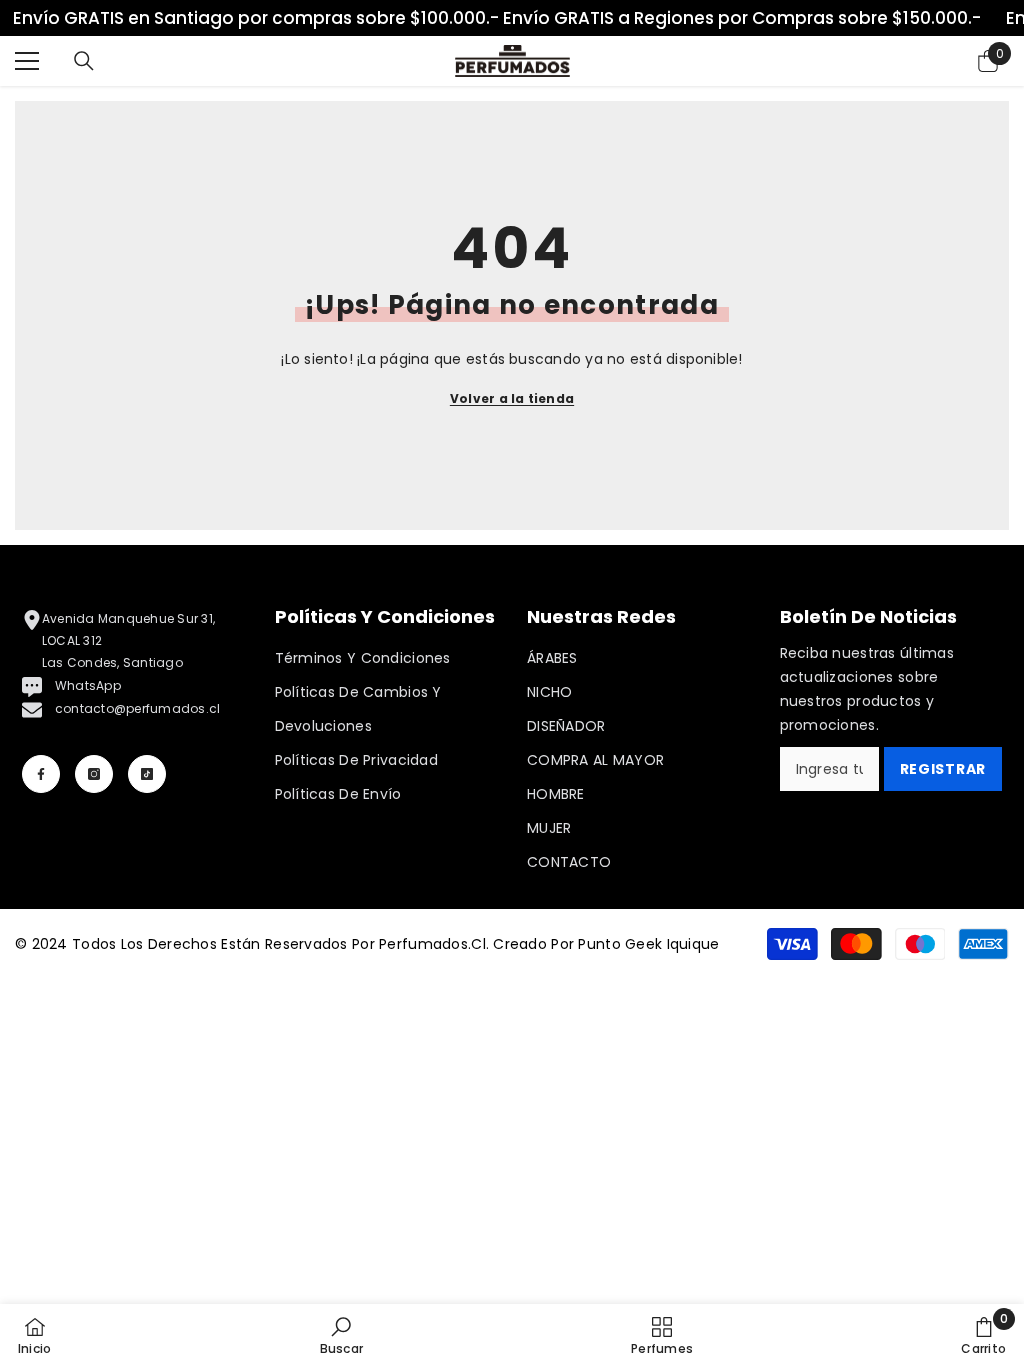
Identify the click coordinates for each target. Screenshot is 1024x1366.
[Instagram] (94, 774)
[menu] (27, 61)
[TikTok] (147, 774)
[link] (341, 1335)
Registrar (943, 769)
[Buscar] (84, 61)
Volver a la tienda (512, 398)
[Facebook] (41, 774)
